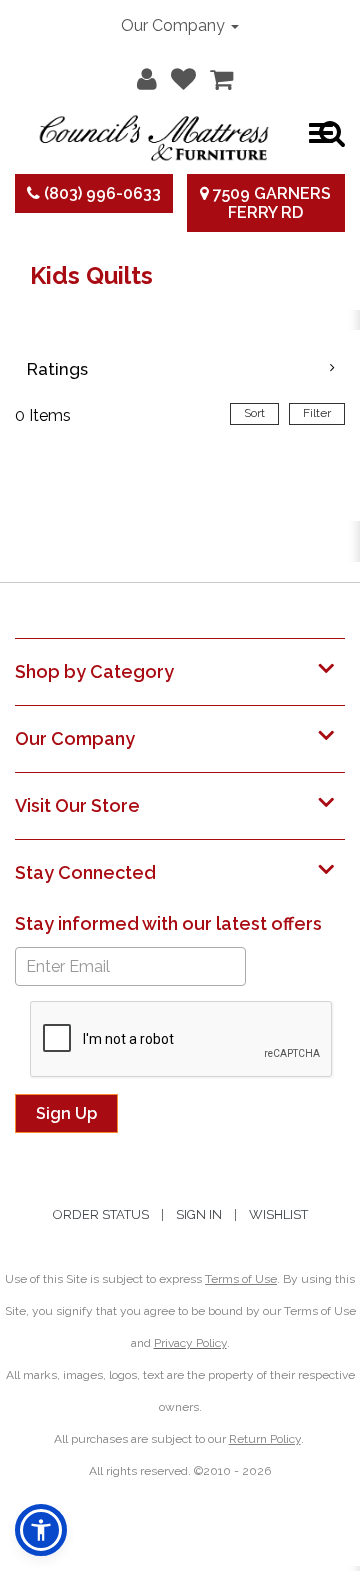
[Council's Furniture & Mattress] (154, 133)
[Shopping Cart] (216, 75)
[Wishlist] (178, 75)
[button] (142, 75)
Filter (317, 413)
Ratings (57, 369)
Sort (254, 413)
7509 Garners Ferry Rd (270, 203)
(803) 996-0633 (100, 193)
